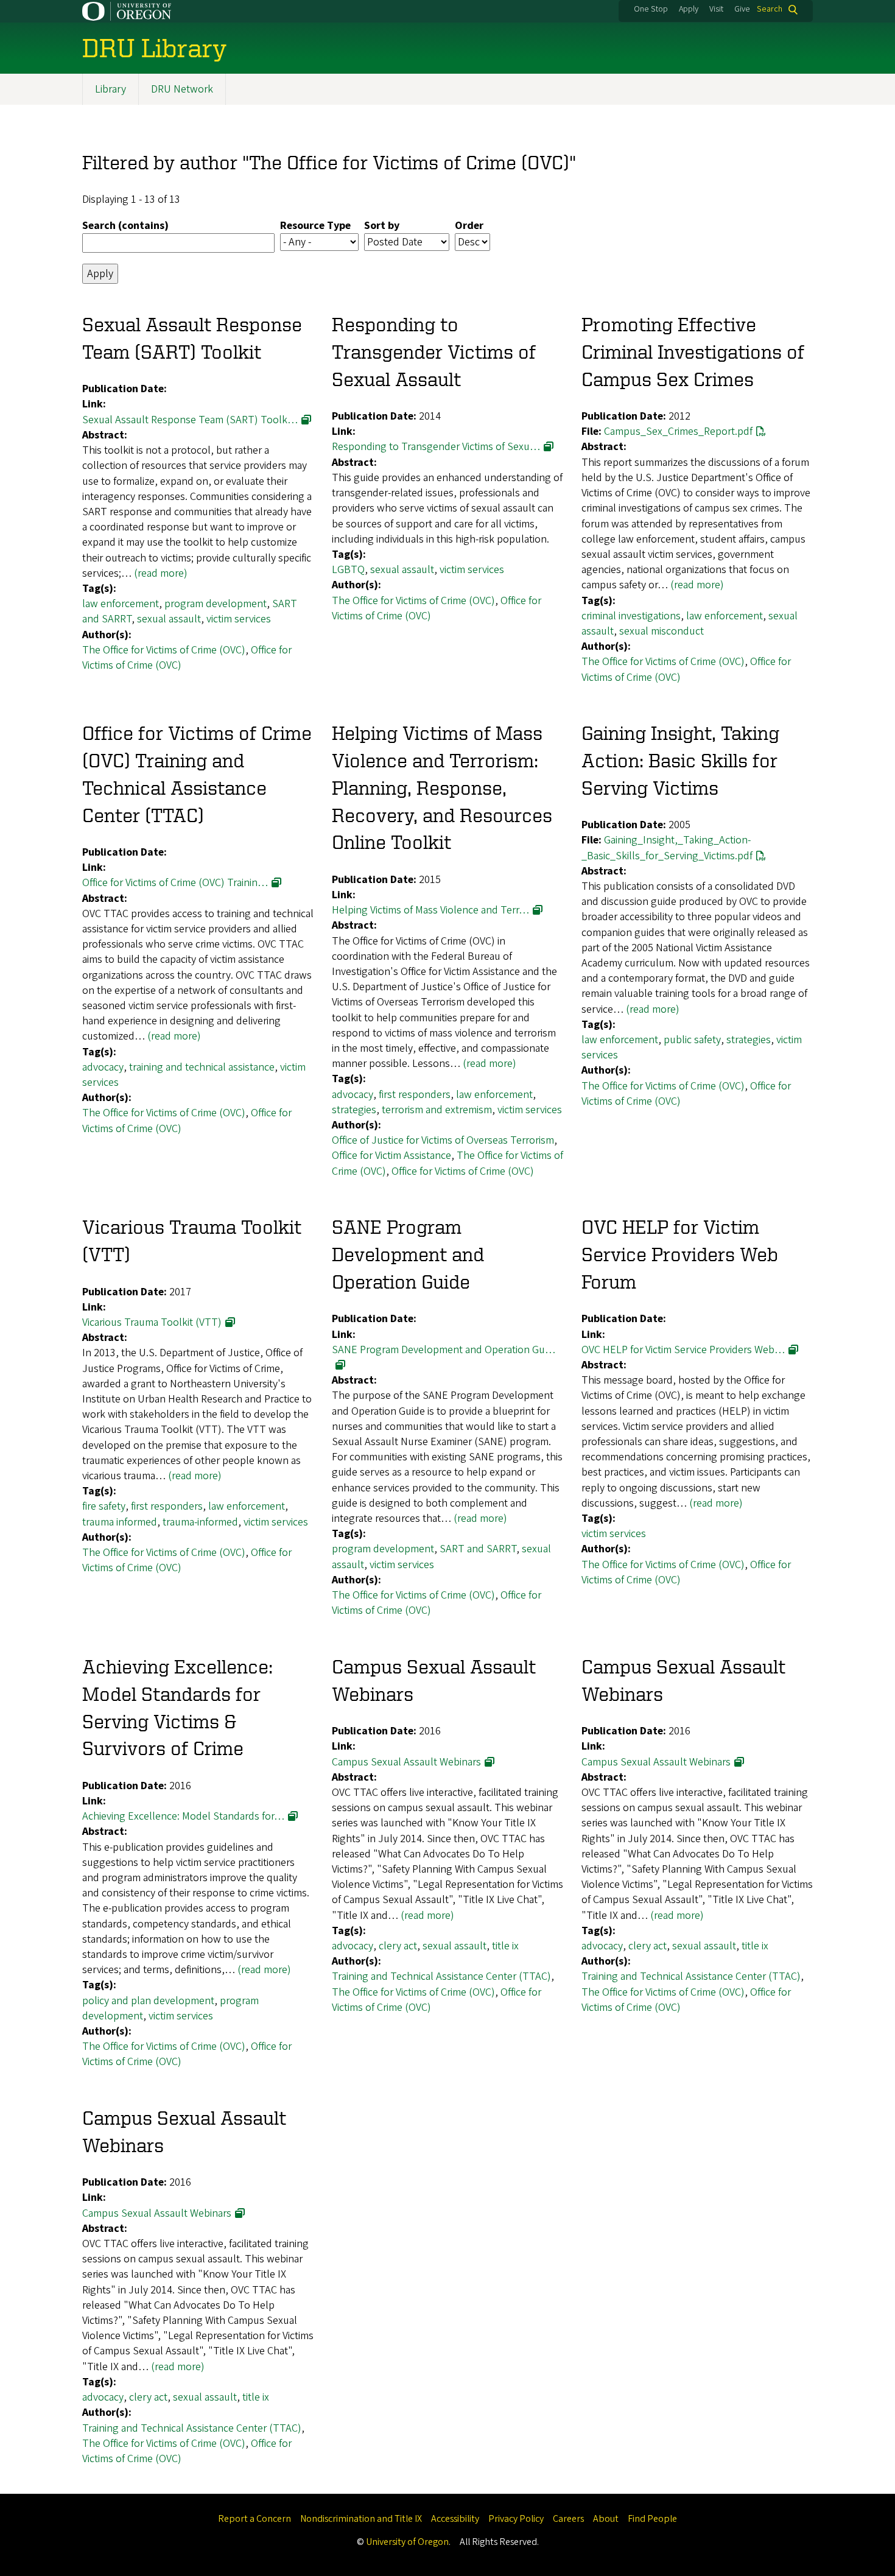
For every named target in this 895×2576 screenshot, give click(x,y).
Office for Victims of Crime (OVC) (463, 1171)
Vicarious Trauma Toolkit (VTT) (152, 1322)
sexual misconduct (662, 631)
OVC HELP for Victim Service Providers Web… (683, 1350)
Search (770, 9)
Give (742, 9)
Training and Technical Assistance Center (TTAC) (441, 1976)
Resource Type (315, 226)
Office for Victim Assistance (391, 1156)
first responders (415, 1095)
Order (469, 226)
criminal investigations (631, 616)
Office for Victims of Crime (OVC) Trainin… (175, 883)
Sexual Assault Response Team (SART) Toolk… (190, 420)
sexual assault (169, 619)
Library (111, 89)
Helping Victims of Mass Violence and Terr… (430, 910)
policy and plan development (148, 2001)
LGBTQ (348, 570)
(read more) (161, 573)
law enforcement (121, 604)
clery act (398, 1946)
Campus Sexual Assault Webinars (406, 1762)
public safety (692, 1040)
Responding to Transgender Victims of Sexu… (436, 447)
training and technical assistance (202, 1067)
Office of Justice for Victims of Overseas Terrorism (443, 1140)
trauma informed (120, 1522)
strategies (354, 1110)
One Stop (651, 9)
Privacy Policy (516, 2519)
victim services (239, 619)
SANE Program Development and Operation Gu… (444, 1350)
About (606, 2519)
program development (216, 604)
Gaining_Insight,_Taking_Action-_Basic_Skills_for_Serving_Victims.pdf (667, 848)
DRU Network (182, 89)
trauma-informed (200, 1522)
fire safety (104, 1506)
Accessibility (455, 2519)
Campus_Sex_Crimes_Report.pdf (678, 431)
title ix (505, 1946)
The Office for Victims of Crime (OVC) (164, 650)
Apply (689, 9)
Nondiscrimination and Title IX (361, 2519)
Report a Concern (254, 2519)
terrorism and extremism (437, 1110)
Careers (568, 2519)
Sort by (382, 226)
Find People (652, 2519)
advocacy (103, 1067)
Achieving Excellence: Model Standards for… (183, 1816)
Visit (716, 9)
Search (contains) (125, 226)
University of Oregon (407, 2542)
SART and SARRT (478, 1549)
